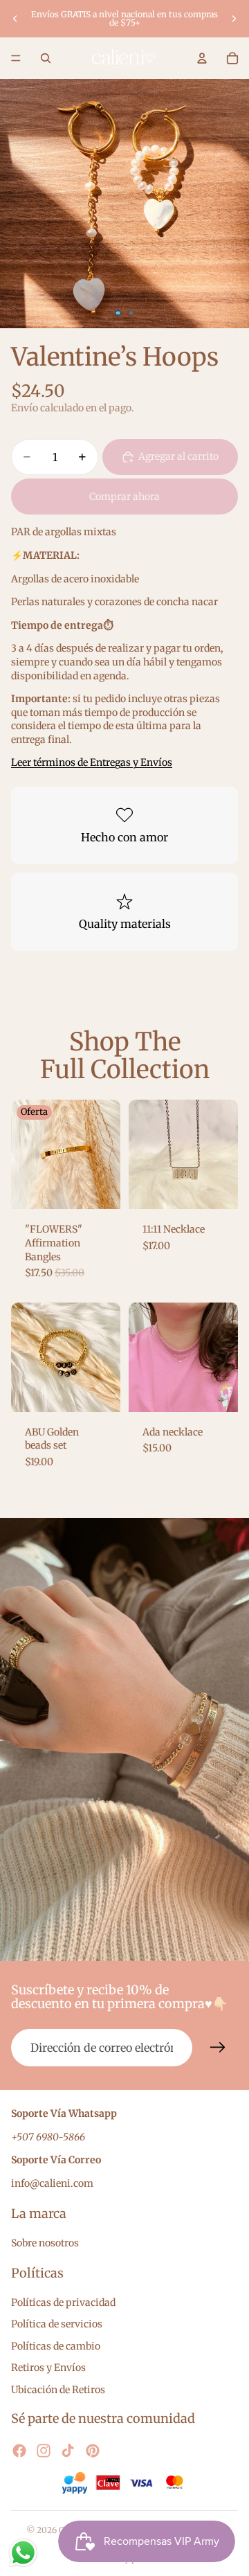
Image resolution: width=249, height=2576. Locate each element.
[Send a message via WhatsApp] (23, 2553)
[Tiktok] (68, 2451)
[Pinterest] (93, 2451)
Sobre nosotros (45, 2243)
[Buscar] (46, 58)
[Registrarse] (218, 2048)
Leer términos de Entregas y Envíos (92, 762)
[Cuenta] (202, 58)
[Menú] (16, 58)
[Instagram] (44, 2451)
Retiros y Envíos (48, 2368)
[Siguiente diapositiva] (234, 19)
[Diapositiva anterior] (15, 19)
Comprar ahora (124, 497)
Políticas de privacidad (63, 2302)
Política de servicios (57, 2324)
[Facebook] (19, 2451)
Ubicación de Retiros (58, 2390)
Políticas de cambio (56, 2346)
